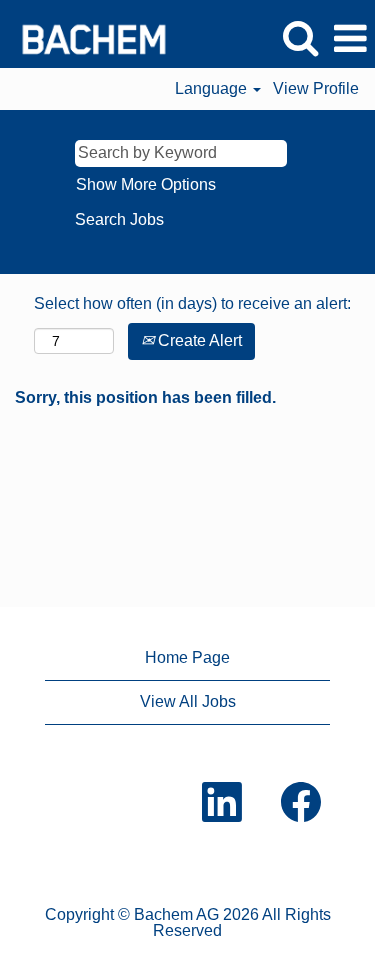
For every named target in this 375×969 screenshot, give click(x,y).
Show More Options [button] (146, 184)
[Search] (300, 38)
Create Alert (198, 340)
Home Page (187, 657)
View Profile (316, 88)
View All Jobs (188, 701)
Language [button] (213, 88)
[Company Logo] (86, 37)
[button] (350, 39)
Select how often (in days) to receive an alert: (192, 303)
